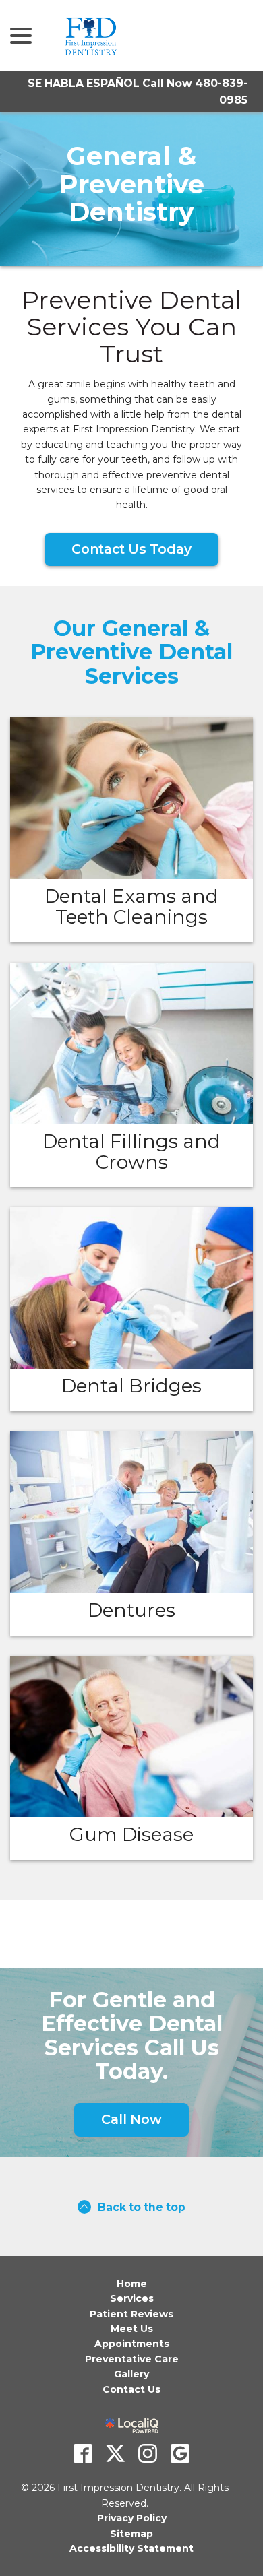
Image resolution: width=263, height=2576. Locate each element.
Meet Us (132, 2329)
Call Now (131, 2119)
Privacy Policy (132, 2518)
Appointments (132, 2344)
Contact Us (131, 2389)
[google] (180, 2453)
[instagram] (148, 2453)
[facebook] (83, 2453)
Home (132, 2284)
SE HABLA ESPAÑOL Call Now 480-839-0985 (138, 92)
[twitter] (115, 2453)
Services (132, 2298)
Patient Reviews (131, 2314)
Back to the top (142, 2207)
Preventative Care (132, 2359)
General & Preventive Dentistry (132, 184)
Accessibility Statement (131, 2548)
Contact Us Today (131, 549)
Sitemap (131, 2534)
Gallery (131, 2374)
